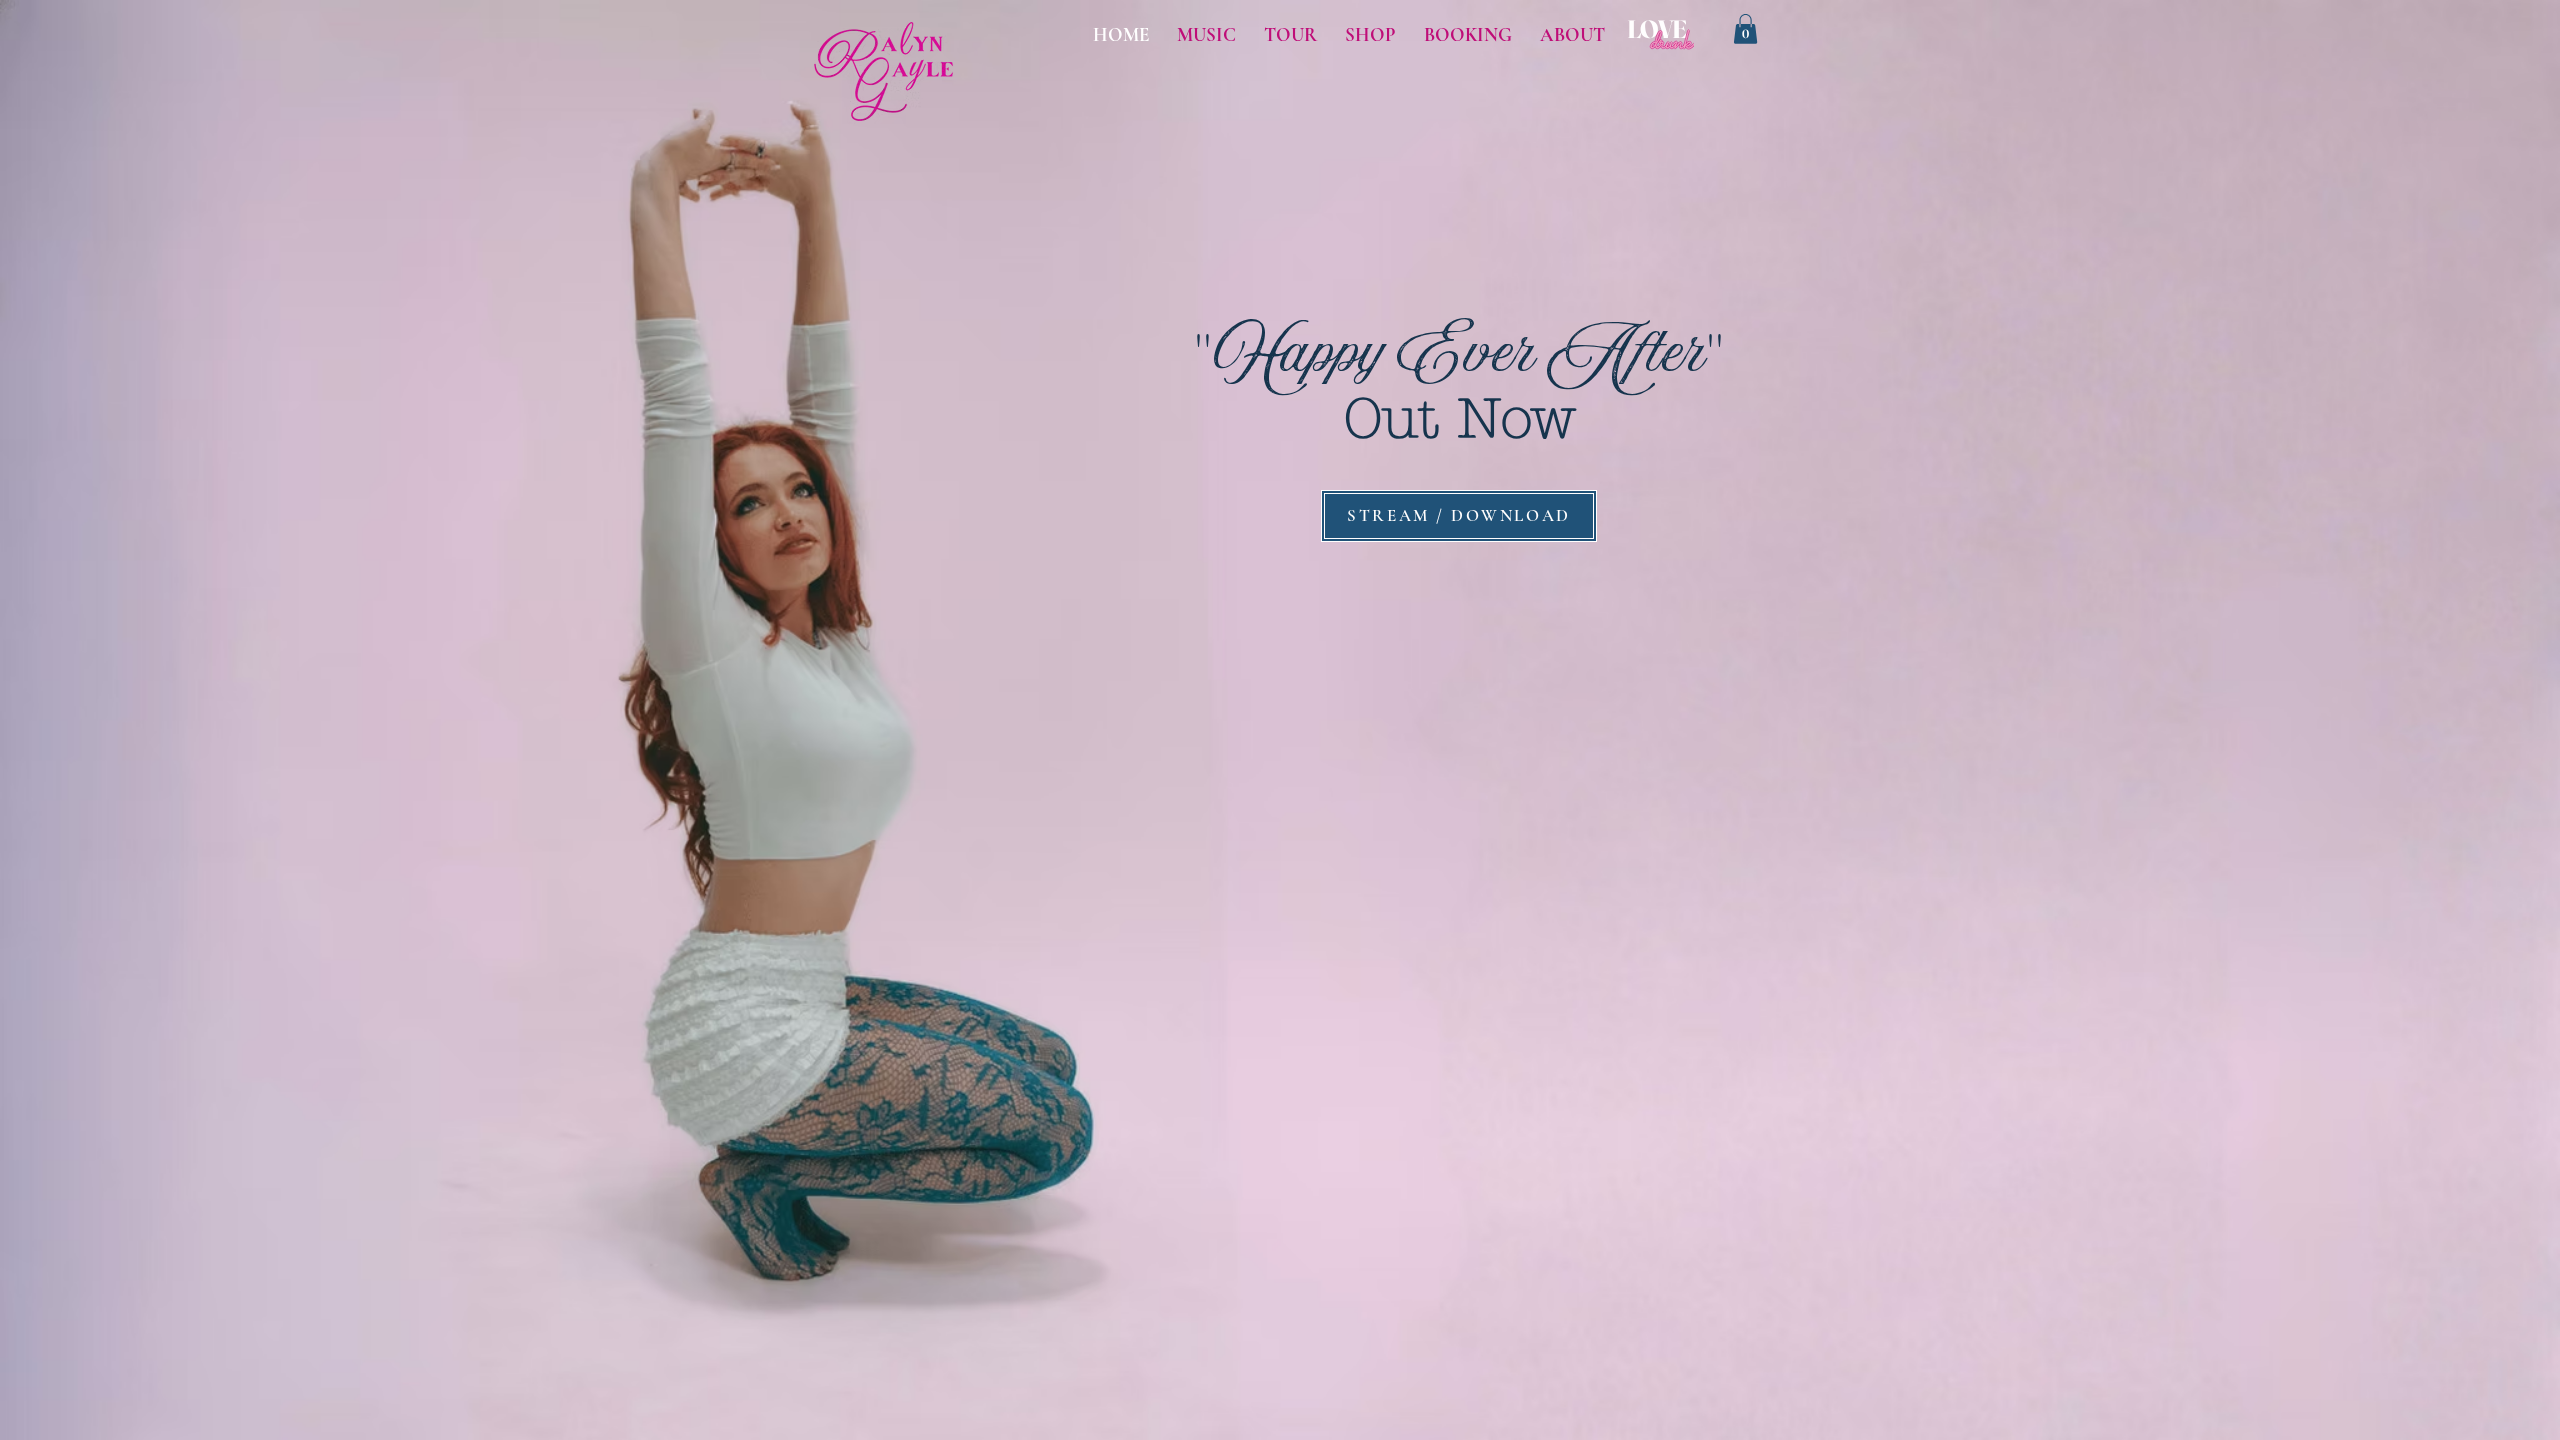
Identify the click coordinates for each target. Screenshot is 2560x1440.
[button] (1745, 29)
